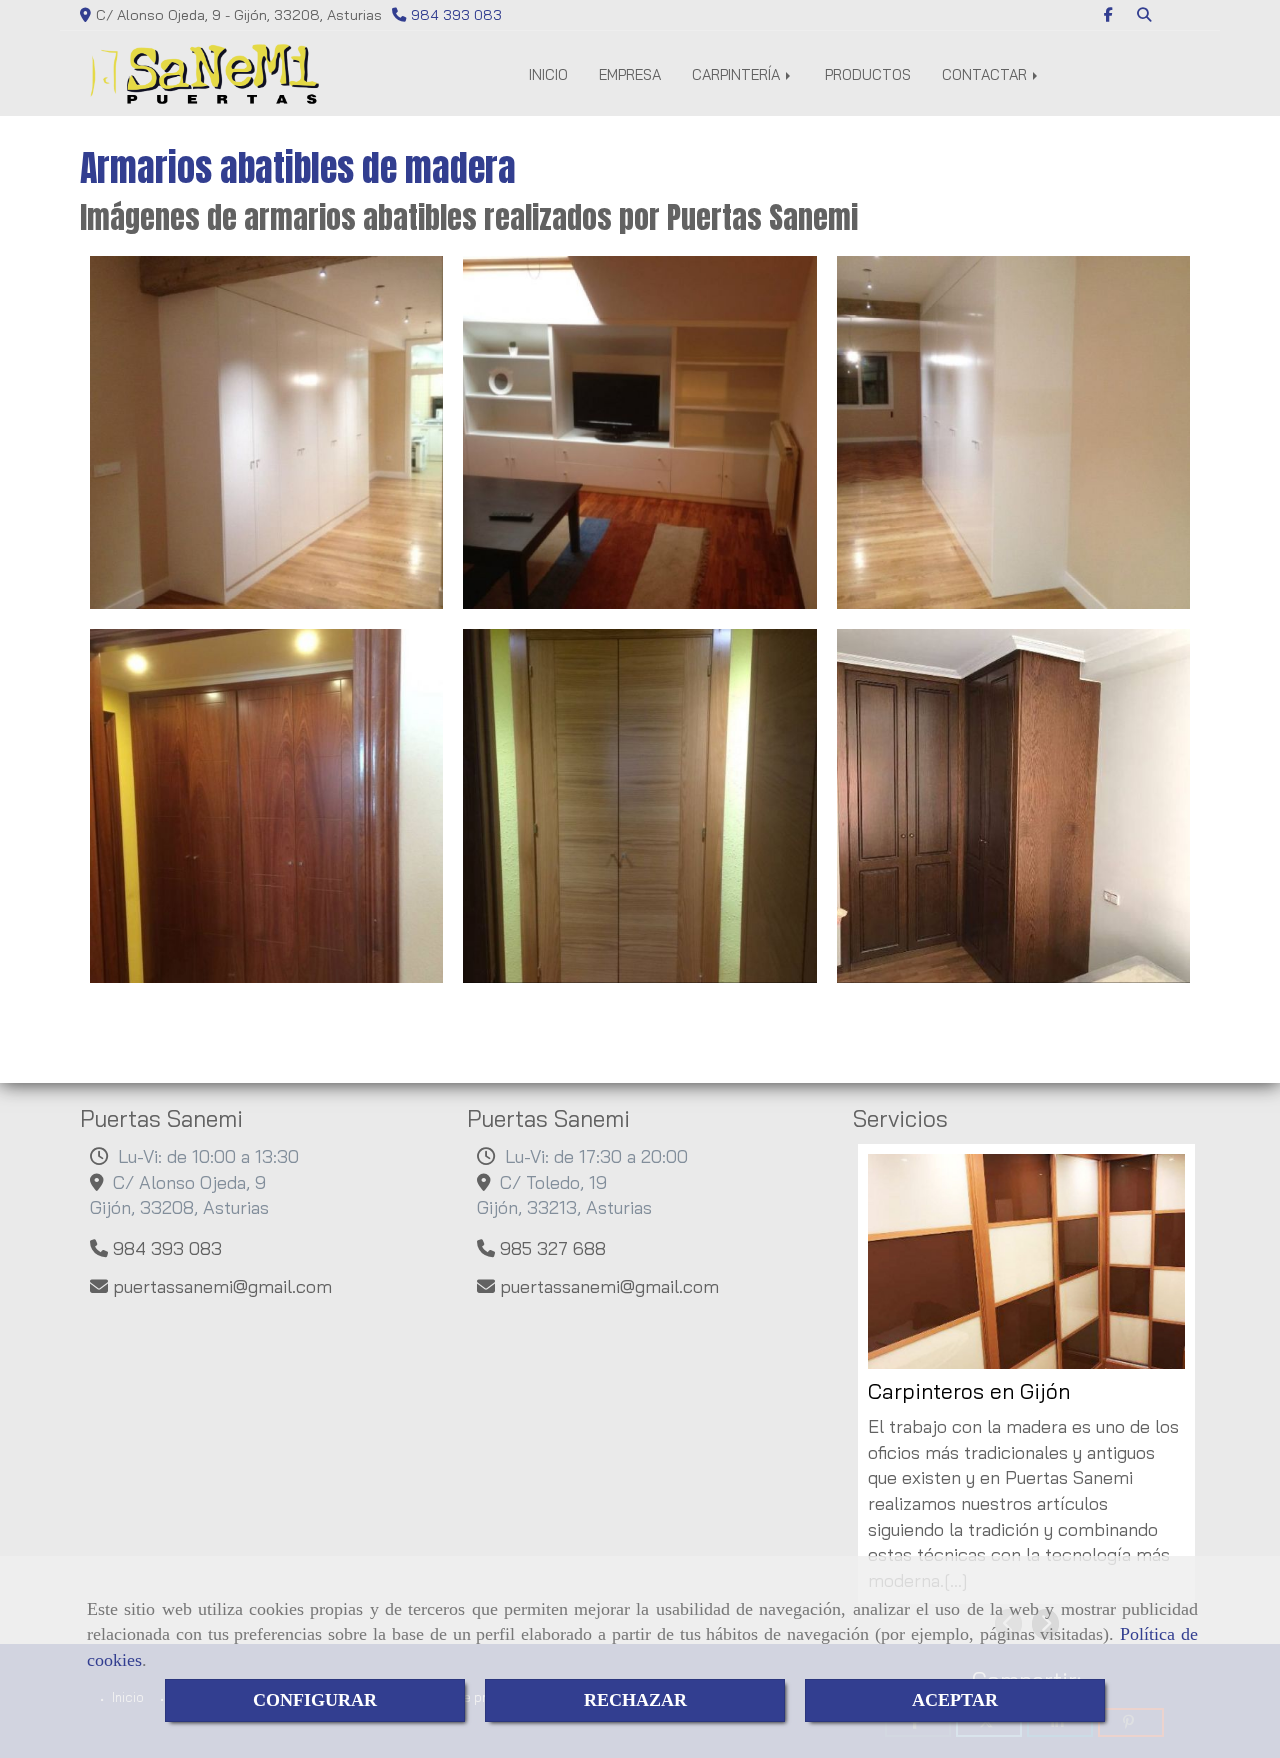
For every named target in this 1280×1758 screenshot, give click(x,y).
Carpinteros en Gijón (969, 1391)
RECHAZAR (635, 1700)
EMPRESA (630, 74)
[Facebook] (1108, 15)
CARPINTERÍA (738, 74)
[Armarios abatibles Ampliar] (266, 432)
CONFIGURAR (315, 1700)
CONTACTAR (986, 74)
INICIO (548, 74)
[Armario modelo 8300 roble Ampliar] (266, 805)
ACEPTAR (955, 1700)
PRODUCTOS (868, 74)
